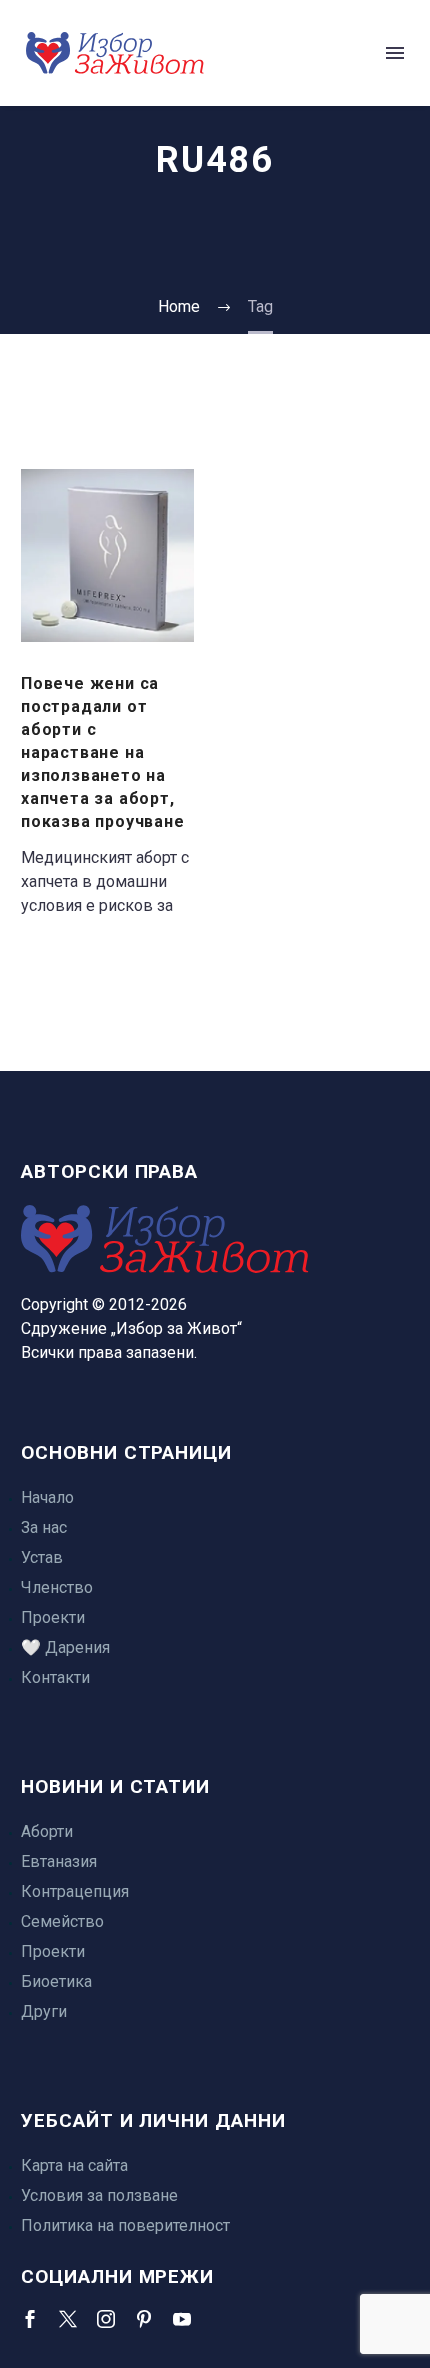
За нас (44, 1527)
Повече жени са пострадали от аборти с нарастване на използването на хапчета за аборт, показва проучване (103, 752)
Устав (42, 1557)
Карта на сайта (74, 2165)
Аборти (47, 1831)
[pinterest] (144, 2319)
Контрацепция (75, 1891)
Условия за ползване (99, 2195)
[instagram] (106, 2319)
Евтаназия (59, 1861)
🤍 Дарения (65, 1647)
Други (44, 2011)
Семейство (62, 1921)
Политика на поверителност (125, 2225)
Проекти (53, 1617)
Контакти (55, 1677)
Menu (395, 53)
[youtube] (182, 2319)
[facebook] (30, 2319)
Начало (47, 1497)
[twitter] (68, 2319)
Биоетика (56, 1981)
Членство (57, 1587)
